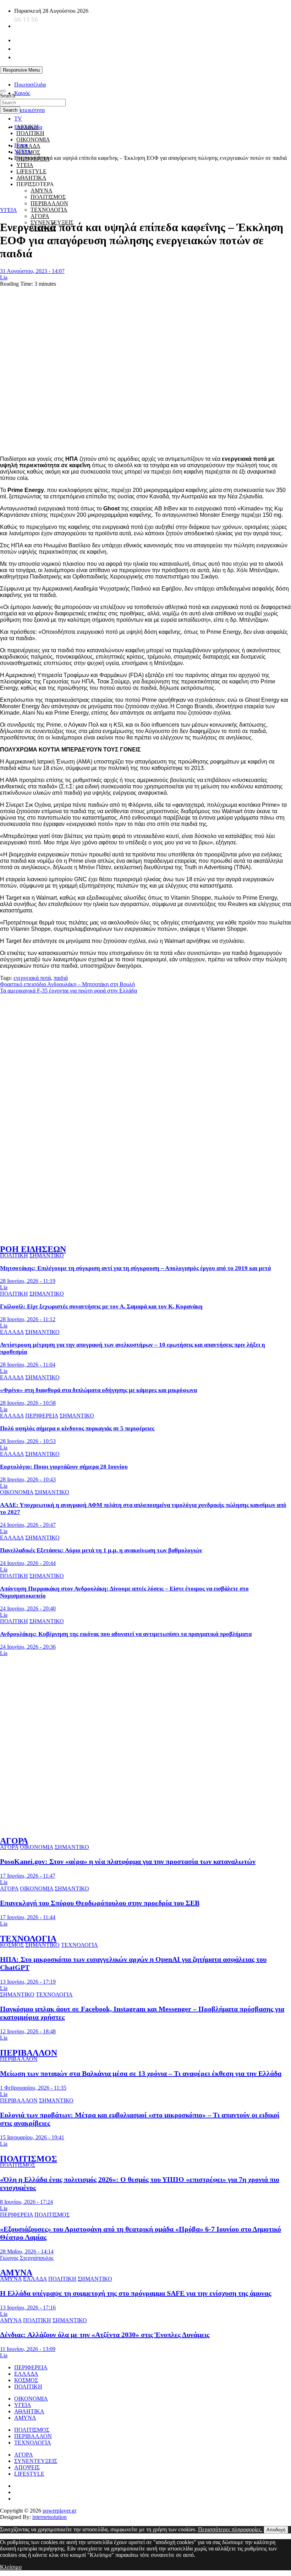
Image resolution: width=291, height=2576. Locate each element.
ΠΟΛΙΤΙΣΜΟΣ (29, 2159)
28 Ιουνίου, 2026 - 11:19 (28, 1281)
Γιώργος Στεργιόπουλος (27, 2258)
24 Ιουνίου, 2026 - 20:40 (28, 1608)
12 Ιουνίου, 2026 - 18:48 (28, 2031)
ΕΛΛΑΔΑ (28, 146)
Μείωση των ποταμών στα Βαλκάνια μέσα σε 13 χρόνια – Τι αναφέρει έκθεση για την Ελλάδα (141, 2073)
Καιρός (22, 93)
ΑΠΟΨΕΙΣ (27, 2467)
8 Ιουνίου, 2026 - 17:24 (26, 2202)
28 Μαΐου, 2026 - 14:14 (27, 2251)
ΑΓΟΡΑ (40, 216)
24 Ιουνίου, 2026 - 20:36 (28, 1647)
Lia (4, 277)
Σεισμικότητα (29, 110)
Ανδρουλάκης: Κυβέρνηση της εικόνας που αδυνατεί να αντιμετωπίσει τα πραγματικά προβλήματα (126, 1634)
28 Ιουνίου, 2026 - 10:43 (28, 1479)
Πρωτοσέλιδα (30, 85)
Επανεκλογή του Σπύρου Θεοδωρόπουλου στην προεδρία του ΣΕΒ (100, 1903)
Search (8, 96)
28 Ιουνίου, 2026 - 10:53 (28, 1441)
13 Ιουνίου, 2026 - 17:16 (28, 2307)
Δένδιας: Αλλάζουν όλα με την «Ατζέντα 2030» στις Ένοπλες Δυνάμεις (105, 2335)
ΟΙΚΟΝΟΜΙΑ (33, 139)
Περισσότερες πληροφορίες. (230, 2529)
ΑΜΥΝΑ (16, 2273)
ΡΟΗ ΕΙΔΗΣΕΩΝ (33, 1249)
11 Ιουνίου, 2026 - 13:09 (28, 2349)
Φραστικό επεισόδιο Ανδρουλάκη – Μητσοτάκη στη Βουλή (67, 984)
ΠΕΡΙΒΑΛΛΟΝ (49, 203)
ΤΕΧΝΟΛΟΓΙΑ (49, 210)
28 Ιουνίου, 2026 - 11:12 (28, 1319)
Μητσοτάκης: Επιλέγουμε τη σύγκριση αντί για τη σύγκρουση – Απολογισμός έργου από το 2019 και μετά (135, 1268)
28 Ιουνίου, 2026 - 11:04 (28, 1365)
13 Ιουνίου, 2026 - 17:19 (28, 1982)
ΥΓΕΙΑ (25, 165)
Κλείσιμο (11, 2567)
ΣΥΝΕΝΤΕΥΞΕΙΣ (36, 2461)
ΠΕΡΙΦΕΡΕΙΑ (42, 1416)
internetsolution (50, 2517)
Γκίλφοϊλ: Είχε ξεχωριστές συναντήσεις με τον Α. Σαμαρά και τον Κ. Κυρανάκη (101, 1306)
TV (18, 119)
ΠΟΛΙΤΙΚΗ (30, 133)
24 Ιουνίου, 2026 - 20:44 (28, 1563)
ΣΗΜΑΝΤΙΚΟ (47, 1255)
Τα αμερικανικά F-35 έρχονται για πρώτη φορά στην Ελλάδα (68, 991)
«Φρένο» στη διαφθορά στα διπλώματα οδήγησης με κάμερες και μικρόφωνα (98, 1390)
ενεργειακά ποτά (32, 978)
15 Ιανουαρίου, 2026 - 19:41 (32, 2137)
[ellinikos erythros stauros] (146, 1734)
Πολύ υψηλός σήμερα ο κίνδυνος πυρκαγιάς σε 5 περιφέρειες (77, 1428)
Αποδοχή (276, 2530)
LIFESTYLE (29, 2474)
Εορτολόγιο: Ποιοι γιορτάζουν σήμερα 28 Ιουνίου (64, 1467)
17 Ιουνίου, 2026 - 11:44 (28, 1917)
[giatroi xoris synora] (129, 197)
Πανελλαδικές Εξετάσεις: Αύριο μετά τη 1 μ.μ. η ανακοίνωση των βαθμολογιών (101, 1550)
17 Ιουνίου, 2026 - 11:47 (28, 1876)
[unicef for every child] (129, 79)
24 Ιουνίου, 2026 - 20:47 (28, 1525)
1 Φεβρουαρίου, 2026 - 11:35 (33, 2088)
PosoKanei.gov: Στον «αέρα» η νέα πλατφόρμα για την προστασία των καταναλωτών (128, 1861)
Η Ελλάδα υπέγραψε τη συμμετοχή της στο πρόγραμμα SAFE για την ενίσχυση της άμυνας (136, 2293)
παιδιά (61, 978)
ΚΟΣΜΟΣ (12, 1945)
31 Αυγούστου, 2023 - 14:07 (32, 271)
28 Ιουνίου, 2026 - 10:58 (28, 1403)
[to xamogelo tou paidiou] (145, 1234)
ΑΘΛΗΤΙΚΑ (29, 2411)
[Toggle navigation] (3, 91)
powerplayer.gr (59, 2511)
